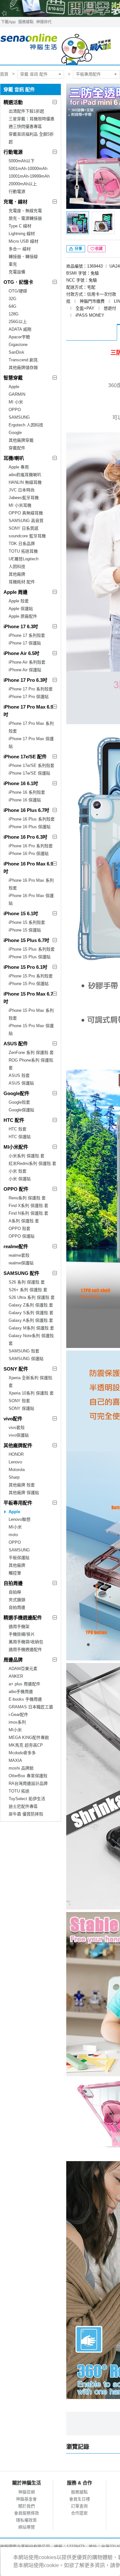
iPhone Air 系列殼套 (27, 662)
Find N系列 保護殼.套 (28, 1213)
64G (12, 306)
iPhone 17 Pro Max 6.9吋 (28, 711)
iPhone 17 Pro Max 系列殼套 (31, 727)
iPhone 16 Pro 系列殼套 (31, 846)
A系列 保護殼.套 (24, 1221)
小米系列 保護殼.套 (27, 1156)
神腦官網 (27, 2492)
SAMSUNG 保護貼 (26, 1359)
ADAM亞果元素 (23, 1669)
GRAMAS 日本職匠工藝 (31, 1707)
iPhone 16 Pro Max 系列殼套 (31, 884)
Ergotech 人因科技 (26, 425)
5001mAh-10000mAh (28, 169)
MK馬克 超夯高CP (26, 1745)
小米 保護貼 (20, 1179)
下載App (8, 22)
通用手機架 (19, 1627)
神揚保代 (44, 22)
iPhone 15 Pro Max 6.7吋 (28, 998)
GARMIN (17, 394)
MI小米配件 (16, 1147)
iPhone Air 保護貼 (25, 670)
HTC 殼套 (18, 1129)
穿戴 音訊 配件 (34, 74)
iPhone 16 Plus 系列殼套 (32, 819)
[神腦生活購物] (56, 46)
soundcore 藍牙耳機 (27, 536)
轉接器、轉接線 (23, 257)
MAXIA (15, 1760)
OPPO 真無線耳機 (26, 513)
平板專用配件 (88, 74)
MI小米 (15, 1527)
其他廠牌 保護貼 (24, 1493)
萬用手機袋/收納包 (26, 1642)
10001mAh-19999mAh (29, 176)
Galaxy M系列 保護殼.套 (31, 1328)
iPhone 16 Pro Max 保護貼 (31, 899)
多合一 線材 (20, 249)
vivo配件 (13, 1419)
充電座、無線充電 (25, 211)
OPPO (15, 410)
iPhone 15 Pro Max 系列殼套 (31, 1014)
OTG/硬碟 (18, 291)
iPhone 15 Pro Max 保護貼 (31, 1030)
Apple (14, 387)
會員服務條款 (27, 2513)
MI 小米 (16, 402)
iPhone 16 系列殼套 (27, 792)
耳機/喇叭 (14, 458)
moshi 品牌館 (21, 1768)
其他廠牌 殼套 (22, 1485)
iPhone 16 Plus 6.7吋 (26, 810)
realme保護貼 (21, 1263)
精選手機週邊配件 (23, 1618)
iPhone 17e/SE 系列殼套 (32, 765)
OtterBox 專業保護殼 (28, 1776)
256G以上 (18, 322)
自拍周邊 (13, 1583)
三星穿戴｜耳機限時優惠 (32, 119)
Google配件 (16, 1093)
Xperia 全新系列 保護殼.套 (31, 1382)
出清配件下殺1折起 (26, 111)
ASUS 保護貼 (21, 1083)
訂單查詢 (79, 2506)
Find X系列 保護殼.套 (28, 1206)
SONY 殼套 (19, 1401)
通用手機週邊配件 (25, 1649)
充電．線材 (16, 202)
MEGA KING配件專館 (29, 1737)
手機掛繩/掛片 (22, 1634)
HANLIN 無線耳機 (25, 482)
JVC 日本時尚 (22, 490)
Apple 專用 (19, 467)
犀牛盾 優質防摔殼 (26, 1814)
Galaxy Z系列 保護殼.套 (31, 1305)
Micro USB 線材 (24, 241)
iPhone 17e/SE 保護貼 (29, 773)
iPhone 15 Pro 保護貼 (29, 984)
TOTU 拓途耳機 (23, 551)
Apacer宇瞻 (19, 337)
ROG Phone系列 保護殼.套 (32, 1064)
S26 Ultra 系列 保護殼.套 (32, 1297)
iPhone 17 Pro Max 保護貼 (31, 743)
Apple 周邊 (16, 592)
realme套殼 (19, 1255)
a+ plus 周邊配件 (24, 1684)
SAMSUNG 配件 (21, 1273)
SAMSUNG (19, 417)
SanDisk (16, 352)
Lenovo (15, 1462)
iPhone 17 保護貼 (25, 643)
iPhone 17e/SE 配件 (25, 757)
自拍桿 (15, 1592)
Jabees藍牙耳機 (24, 498)
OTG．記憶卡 (18, 282)
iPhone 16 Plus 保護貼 (30, 827)
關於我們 (27, 2506)
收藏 (99, 249)
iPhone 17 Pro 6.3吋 (25, 680)
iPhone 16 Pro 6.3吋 (25, 837)
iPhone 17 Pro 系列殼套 (31, 689)
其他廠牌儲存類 (23, 368)
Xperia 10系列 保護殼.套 (31, 1393)
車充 (13, 264)
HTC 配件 (14, 1120)
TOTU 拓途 (19, 1791)
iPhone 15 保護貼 (25, 930)
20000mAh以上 (23, 184)
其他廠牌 (17, 574)
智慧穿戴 (13, 378)
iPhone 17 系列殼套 (27, 635)
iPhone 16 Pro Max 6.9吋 (28, 868)
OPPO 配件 (16, 1189)
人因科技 (17, 567)
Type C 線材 (20, 226)
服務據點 (26, 22)
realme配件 (16, 1246)
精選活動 (13, 102)
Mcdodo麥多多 (22, 1753)
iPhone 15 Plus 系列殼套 (32, 949)
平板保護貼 (19, 1558)
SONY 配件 (16, 1369)
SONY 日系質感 (24, 528)
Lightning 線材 (22, 234)
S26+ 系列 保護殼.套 (28, 1290)
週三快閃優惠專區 (25, 126)
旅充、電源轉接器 (25, 218)
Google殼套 (19, 1102)
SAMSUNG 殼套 (24, 1351)
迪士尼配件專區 (23, 1806)
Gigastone (18, 345)
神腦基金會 (26, 2499)
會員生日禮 (80, 2499)
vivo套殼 (17, 1428)
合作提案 (79, 2513)
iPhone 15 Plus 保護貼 (30, 957)
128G (14, 314)
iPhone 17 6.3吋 (21, 626)
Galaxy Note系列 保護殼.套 (32, 1340)
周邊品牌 (13, 1660)
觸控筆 (15, 1573)
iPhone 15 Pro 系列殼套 (31, 976)
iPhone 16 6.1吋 (21, 783)
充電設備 (17, 272)
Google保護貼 (21, 1110)
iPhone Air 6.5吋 (21, 653)
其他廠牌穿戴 (21, 440)
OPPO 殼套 (20, 1229)
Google (15, 433)
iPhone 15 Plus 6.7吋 (26, 940)
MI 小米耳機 (20, 505)
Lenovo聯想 (20, 1519)
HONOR (16, 1454)
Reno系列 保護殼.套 (27, 1198)
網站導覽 (27, 2527)
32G (12, 299)
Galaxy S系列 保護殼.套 (31, 1313)
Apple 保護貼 (21, 609)
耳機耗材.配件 (22, 582)
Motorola (17, 1470)
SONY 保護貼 (21, 1408)
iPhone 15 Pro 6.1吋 (25, 967)
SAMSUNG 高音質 (26, 521)
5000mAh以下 (22, 161)
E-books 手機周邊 (25, 1699)
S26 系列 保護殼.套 (27, 1282)
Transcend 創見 (23, 360)
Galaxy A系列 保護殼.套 (31, 1320)
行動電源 (13, 152)
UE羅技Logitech (24, 559)
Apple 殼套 (19, 601)
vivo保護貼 (19, 1435)
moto (13, 1535)
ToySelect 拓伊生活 (27, 1799)
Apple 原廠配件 (23, 616)
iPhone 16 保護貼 (25, 800)
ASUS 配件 (16, 1044)
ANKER (16, 1676)
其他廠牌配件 (18, 1445)
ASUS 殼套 (19, 1075)
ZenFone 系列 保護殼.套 (31, 1052)
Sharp (14, 1477)
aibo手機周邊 (21, 1692)
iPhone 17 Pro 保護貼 (29, 697)
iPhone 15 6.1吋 (21, 913)
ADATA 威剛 (20, 329)
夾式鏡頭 (17, 1600)
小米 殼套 (18, 1171)
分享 (78, 249)
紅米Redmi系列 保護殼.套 (32, 1163)
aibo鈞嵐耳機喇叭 (25, 475)
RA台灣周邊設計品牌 (28, 1783)
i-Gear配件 (18, 1715)
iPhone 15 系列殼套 (27, 922)
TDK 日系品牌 (22, 544)
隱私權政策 (26, 2520)
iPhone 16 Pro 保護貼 (29, 854)
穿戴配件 (17, 448)
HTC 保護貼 (20, 1137)
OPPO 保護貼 (22, 1236)
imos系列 (17, 1722)
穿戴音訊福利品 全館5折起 (31, 138)
